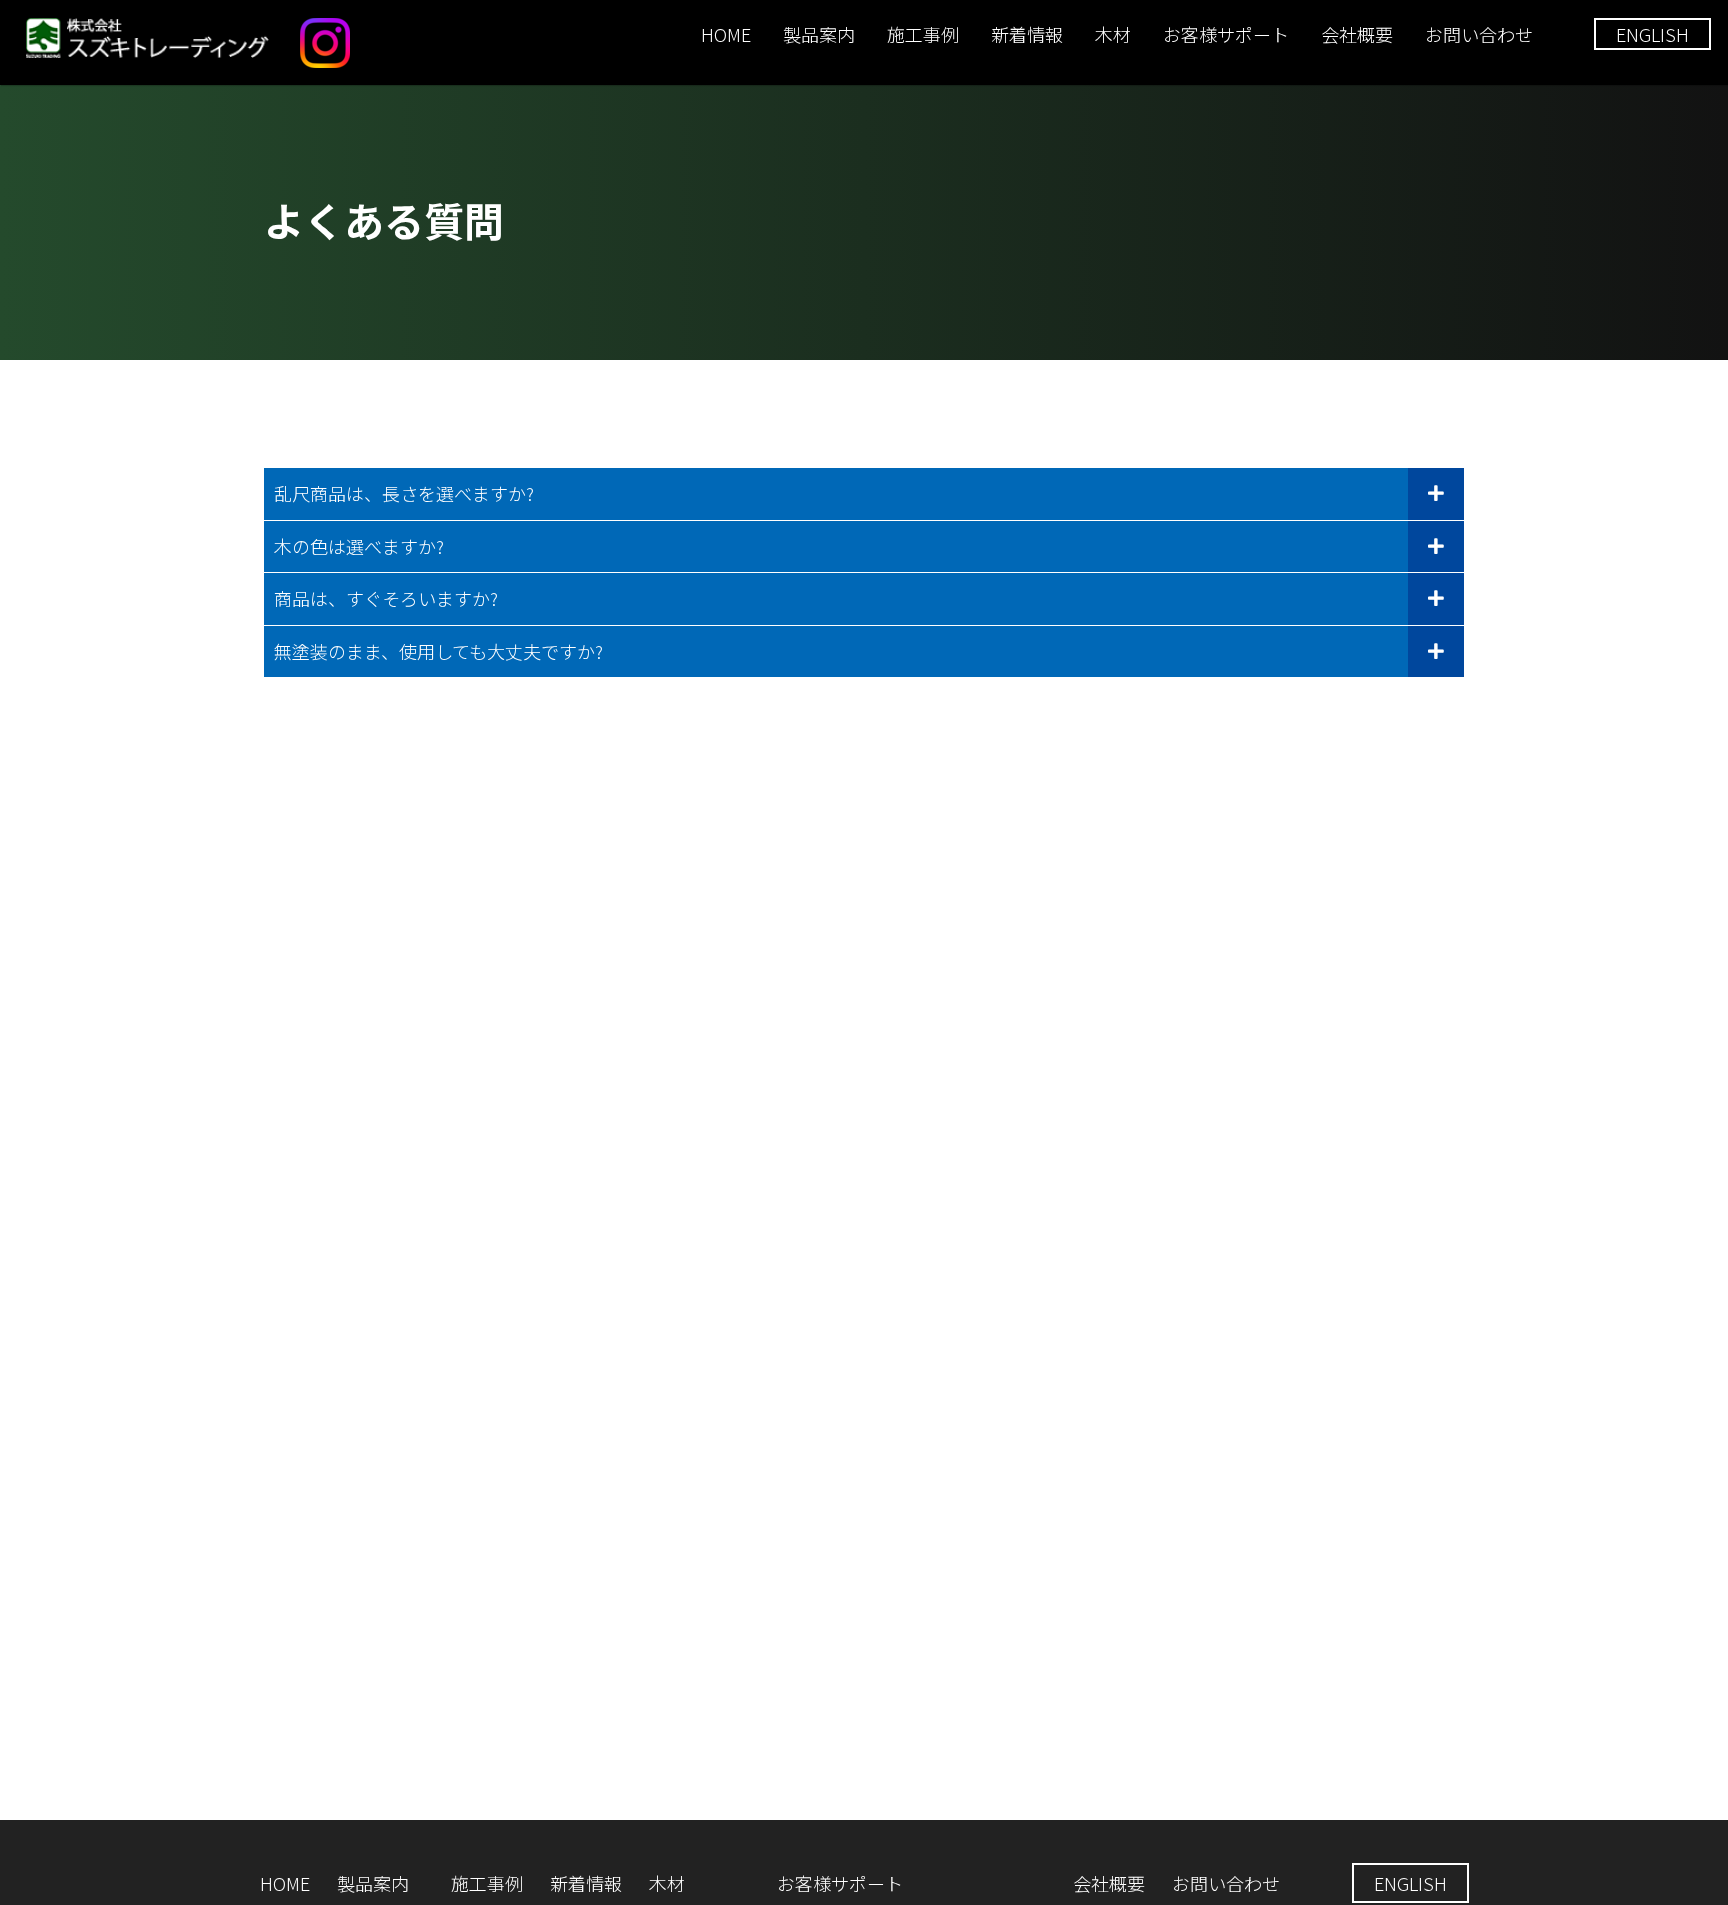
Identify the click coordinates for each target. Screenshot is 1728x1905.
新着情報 (1027, 34)
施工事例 (923, 34)
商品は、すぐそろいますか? (386, 598)
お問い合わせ (1479, 34)
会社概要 (1357, 34)
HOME (726, 34)
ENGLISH (1652, 34)
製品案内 (819, 34)
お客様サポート (1226, 34)
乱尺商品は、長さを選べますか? (404, 493)
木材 (1113, 34)
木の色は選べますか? (359, 546)
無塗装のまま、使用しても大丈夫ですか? (438, 651)
